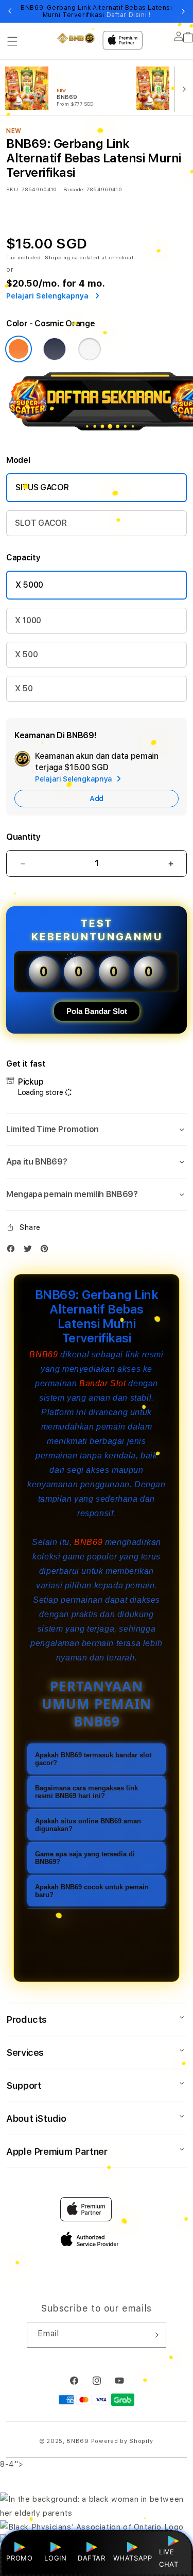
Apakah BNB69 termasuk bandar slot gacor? (93, 1759)
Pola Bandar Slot (97, 1011)
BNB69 (43, 1355)
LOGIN (55, 2558)
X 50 (24, 688)
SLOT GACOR (41, 523)
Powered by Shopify (122, 2441)
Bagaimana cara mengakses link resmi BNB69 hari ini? (86, 1792)
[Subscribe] (154, 2335)
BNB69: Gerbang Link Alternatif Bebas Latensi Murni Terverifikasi (96, 11)
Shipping (58, 257)
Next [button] (183, 11)
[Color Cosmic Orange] (19, 349)
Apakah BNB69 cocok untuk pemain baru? (92, 1891)
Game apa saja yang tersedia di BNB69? (85, 1858)
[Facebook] (13, 1251)
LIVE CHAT (169, 2558)
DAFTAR (92, 2558)
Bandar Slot (103, 1383)
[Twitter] (30, 1251)
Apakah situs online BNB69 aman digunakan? (88, 1825)
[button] (12, 41)
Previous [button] (10, 11)
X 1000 (28, 620)
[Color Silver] (90, 349)
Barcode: (74, 189)
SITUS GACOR (42, 487)
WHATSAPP (133, 2558)
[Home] (76, 38)
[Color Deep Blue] (55, 349)
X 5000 (29, 585)
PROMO (19, 2558)
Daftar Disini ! (129, 15)
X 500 (26, 654)
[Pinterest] (47, 1251)
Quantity (23, 837)
